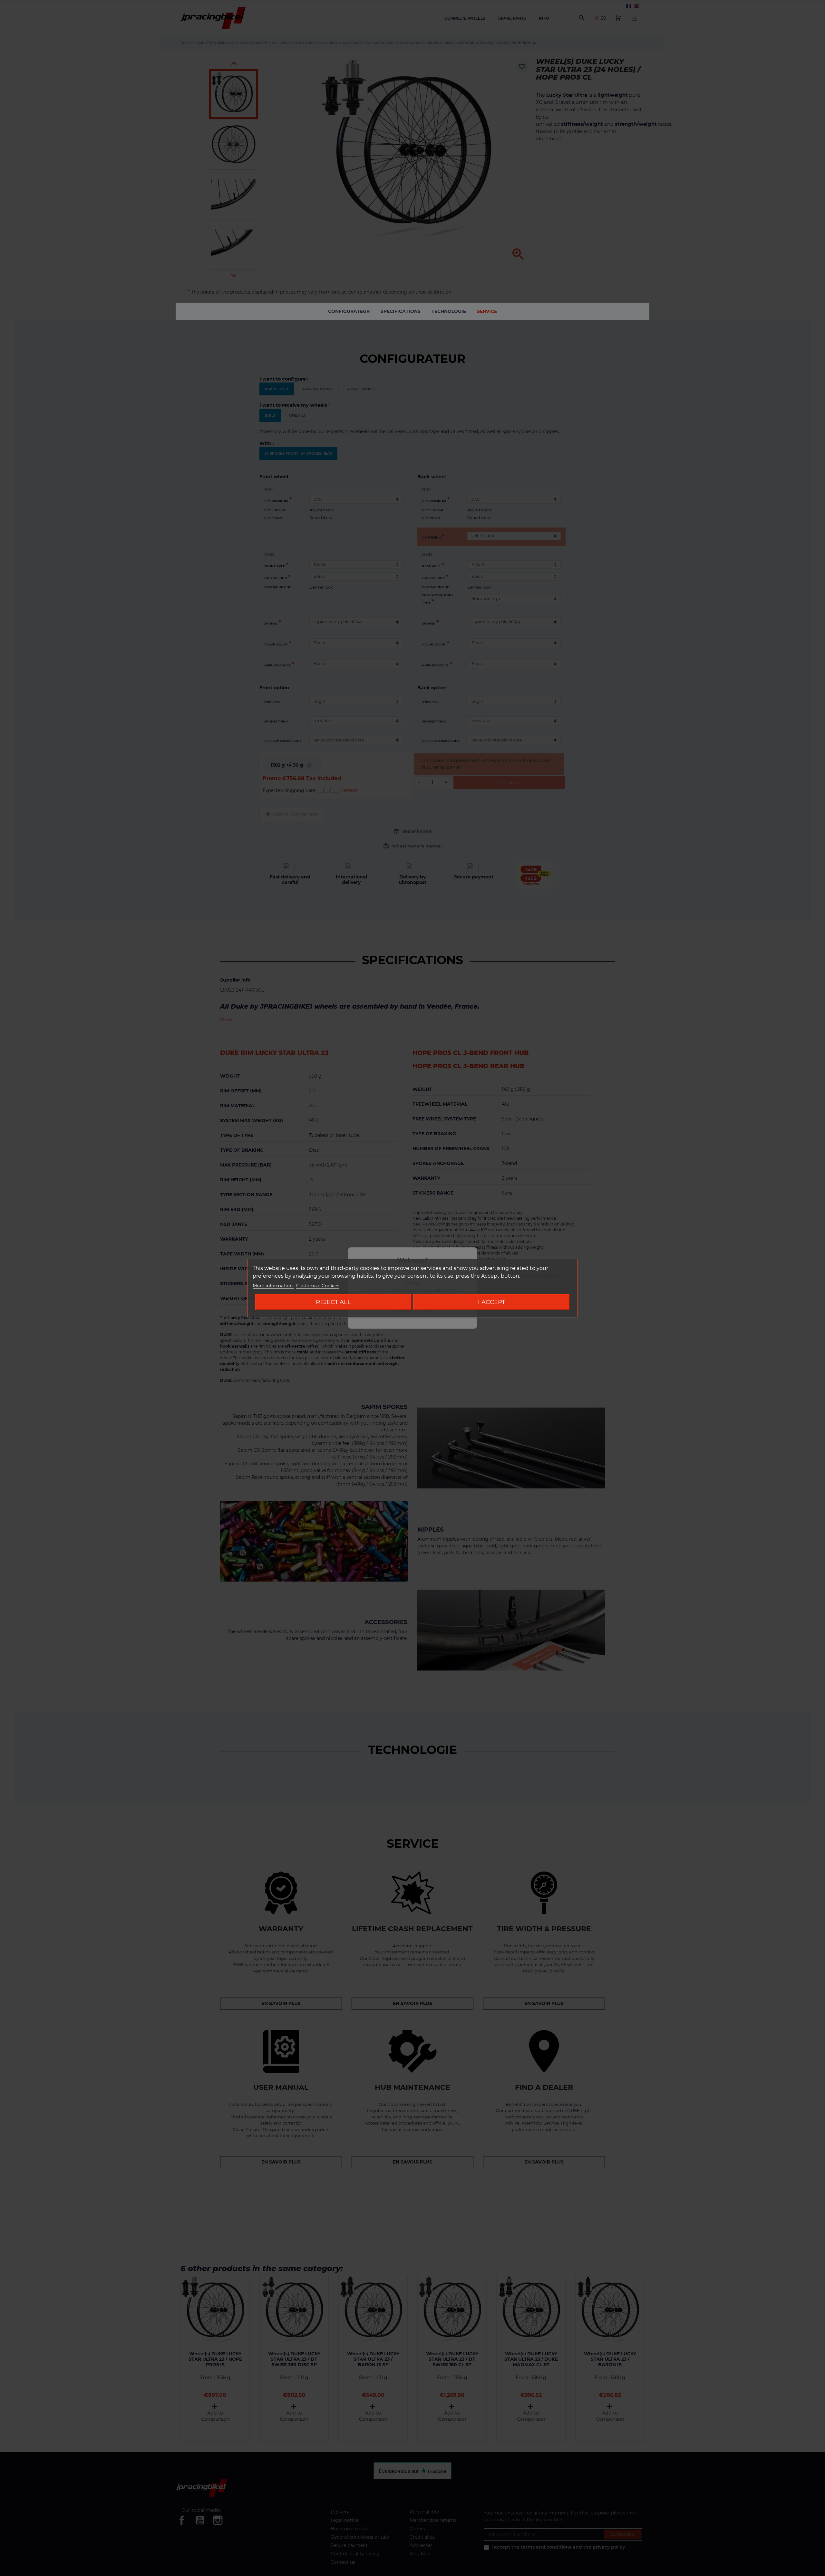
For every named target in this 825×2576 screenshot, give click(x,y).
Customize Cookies (318, 1286)
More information (273, 1286)
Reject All (333, 1302)
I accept (491, 1302)
